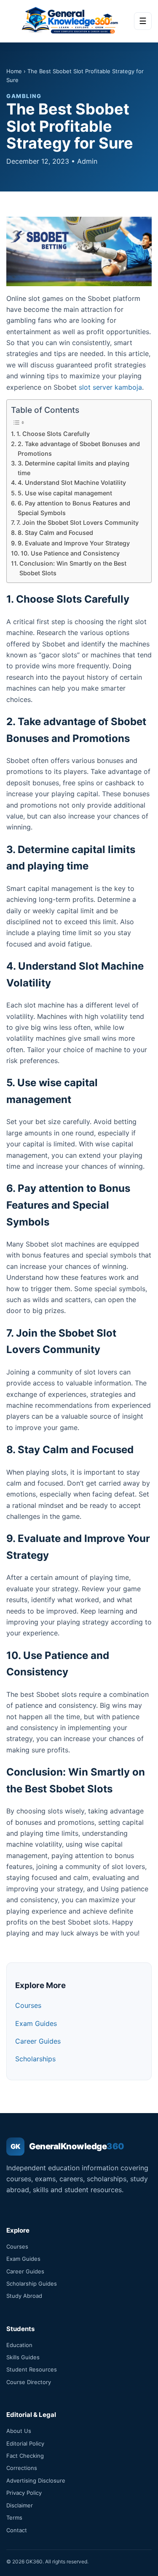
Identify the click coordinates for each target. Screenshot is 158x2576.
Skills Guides (23, 2357)
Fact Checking (25, 2456)
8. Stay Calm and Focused (55, 533)
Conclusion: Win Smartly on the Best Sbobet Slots (73, 568)
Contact (17, 2530)
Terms (14, 2518)
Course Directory (29, 2382)
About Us (19, 2431)
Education (19, 2345)
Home (14, 71)
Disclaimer (20, 2505)
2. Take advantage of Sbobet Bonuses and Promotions (79, 449)
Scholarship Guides (32, 2284)
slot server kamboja (110, 387)
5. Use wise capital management (65, 493)
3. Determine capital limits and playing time (74, 468)
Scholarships (35, 2059)
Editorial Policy (25, 2443)
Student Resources (32, 2369)
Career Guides (38, 2041)
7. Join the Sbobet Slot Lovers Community (78, 522)
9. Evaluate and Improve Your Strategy (74, 543)
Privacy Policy (24, 2493)
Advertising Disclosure (36, 2480)
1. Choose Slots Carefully (53, 434)
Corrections (22, 2468)
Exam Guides (36, 2023)
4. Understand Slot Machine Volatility (72, 483)
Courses (28, 2005)
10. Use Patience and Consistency (70, 553)
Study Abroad (24, 2296)
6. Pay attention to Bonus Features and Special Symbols (74, 508)
